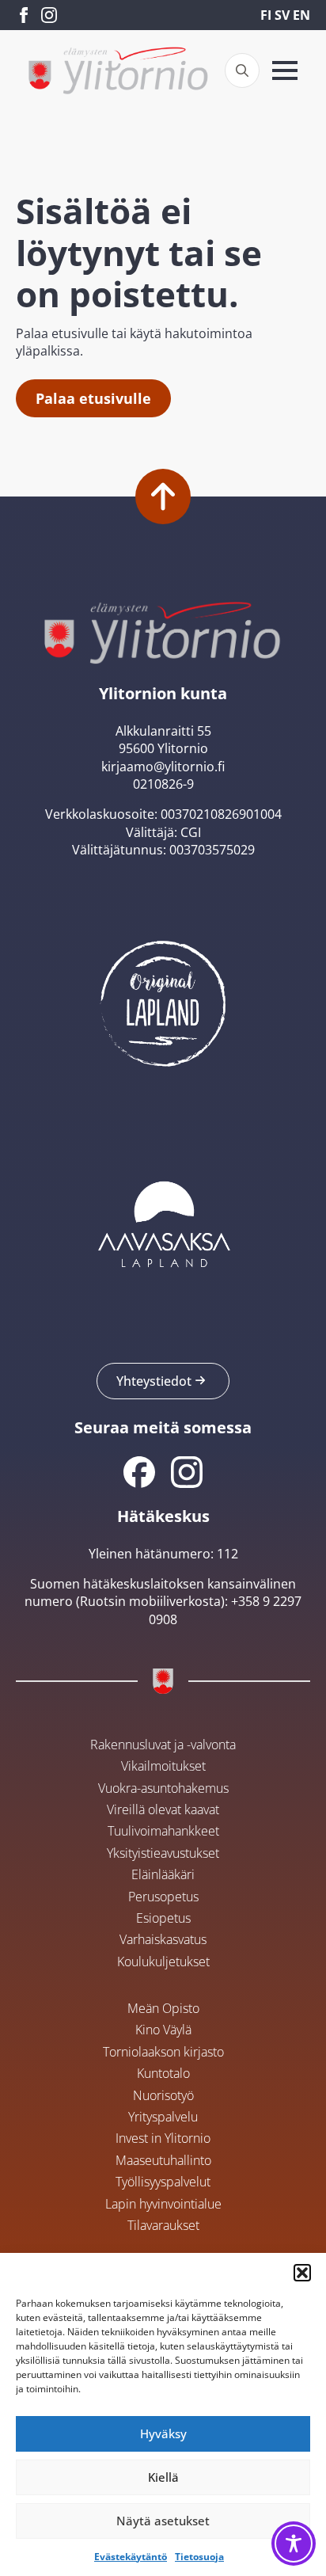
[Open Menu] (285, 70)
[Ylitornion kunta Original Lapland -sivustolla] (163, 999)
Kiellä (163, 2477)
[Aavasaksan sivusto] (163, 1223)
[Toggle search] (242, 70)
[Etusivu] (118, 70)
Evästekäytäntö (131, 2557)
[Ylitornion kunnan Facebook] (139, 1472)
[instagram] (49, 15)
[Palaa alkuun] (163, 497)
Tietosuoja (199, 2557)
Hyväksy (163, 2433)
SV (282, 15)
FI (266, 15)
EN (301, 15)
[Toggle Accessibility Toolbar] (294, 2544)
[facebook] (24, 15)
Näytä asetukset (163, 2521)
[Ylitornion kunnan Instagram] (187, 1472)
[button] (302, 2273)
